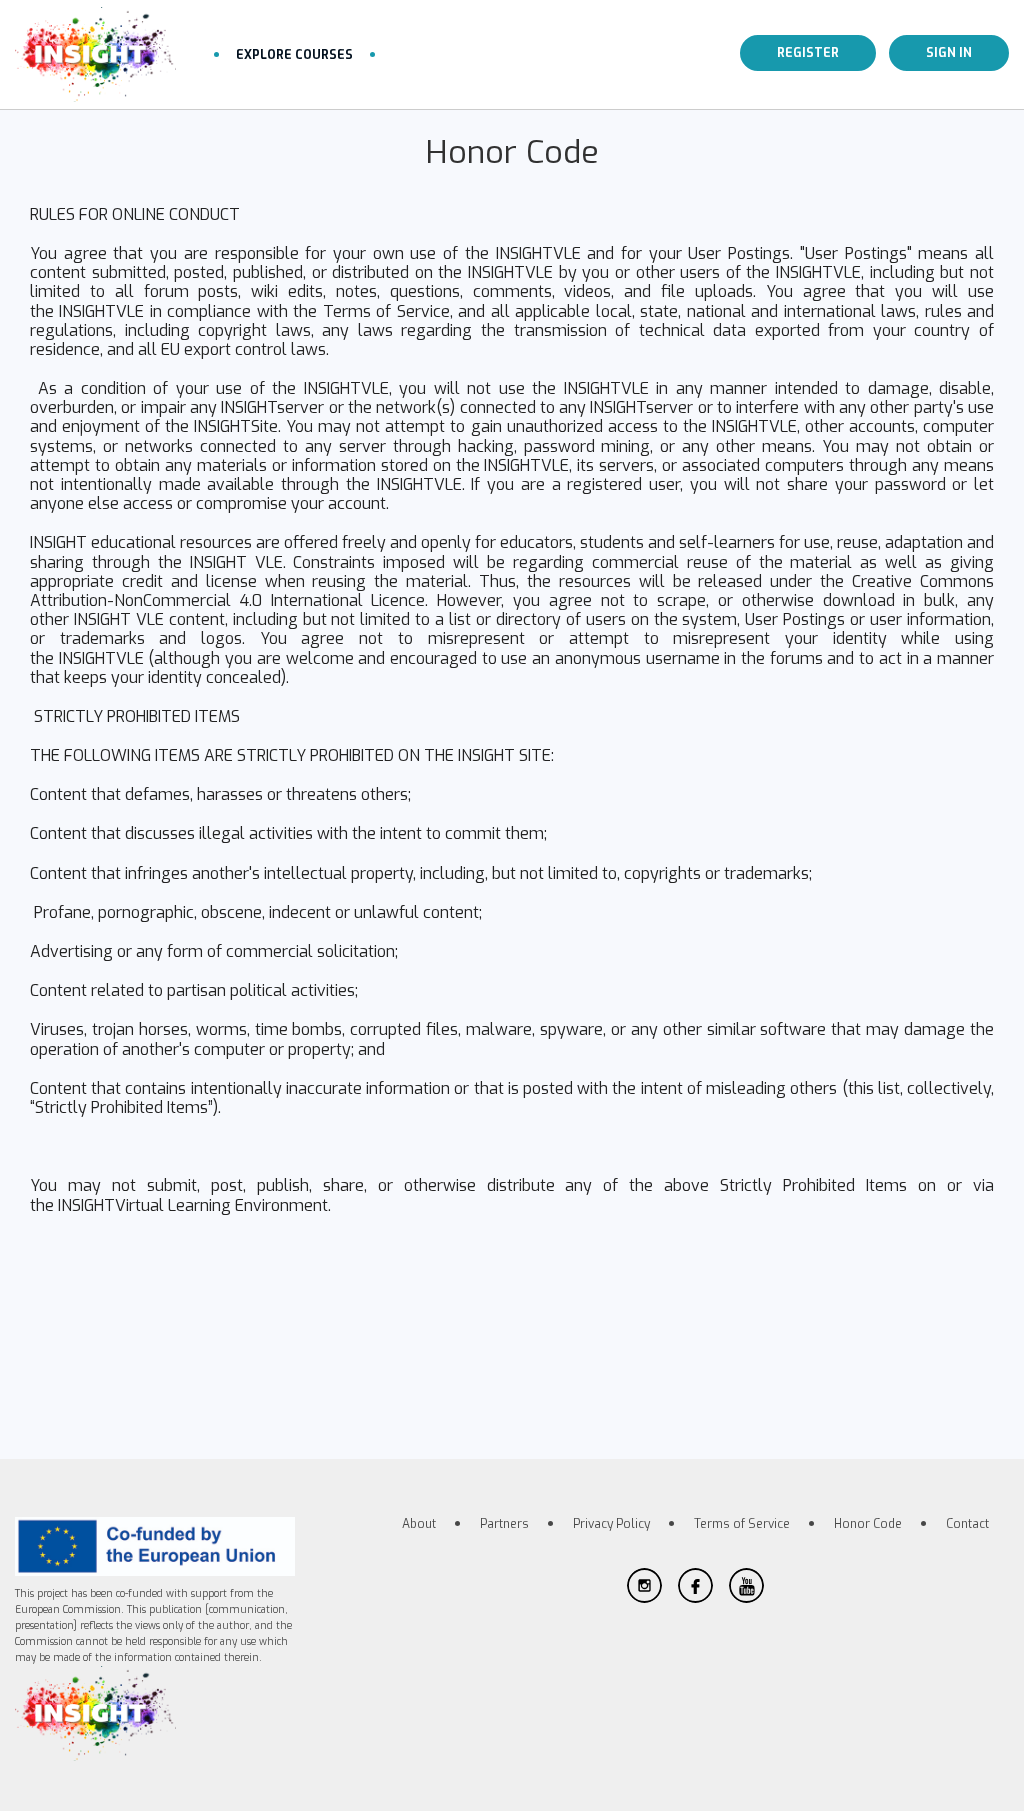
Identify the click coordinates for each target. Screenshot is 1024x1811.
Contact (967, 1524)
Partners (504, 1524)
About (419, 1524)
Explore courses (294, 55)
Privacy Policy (611, 1524)
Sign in (949, 53)
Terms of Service (742, 1524)
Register (808, 53)
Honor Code (868, 1524)
